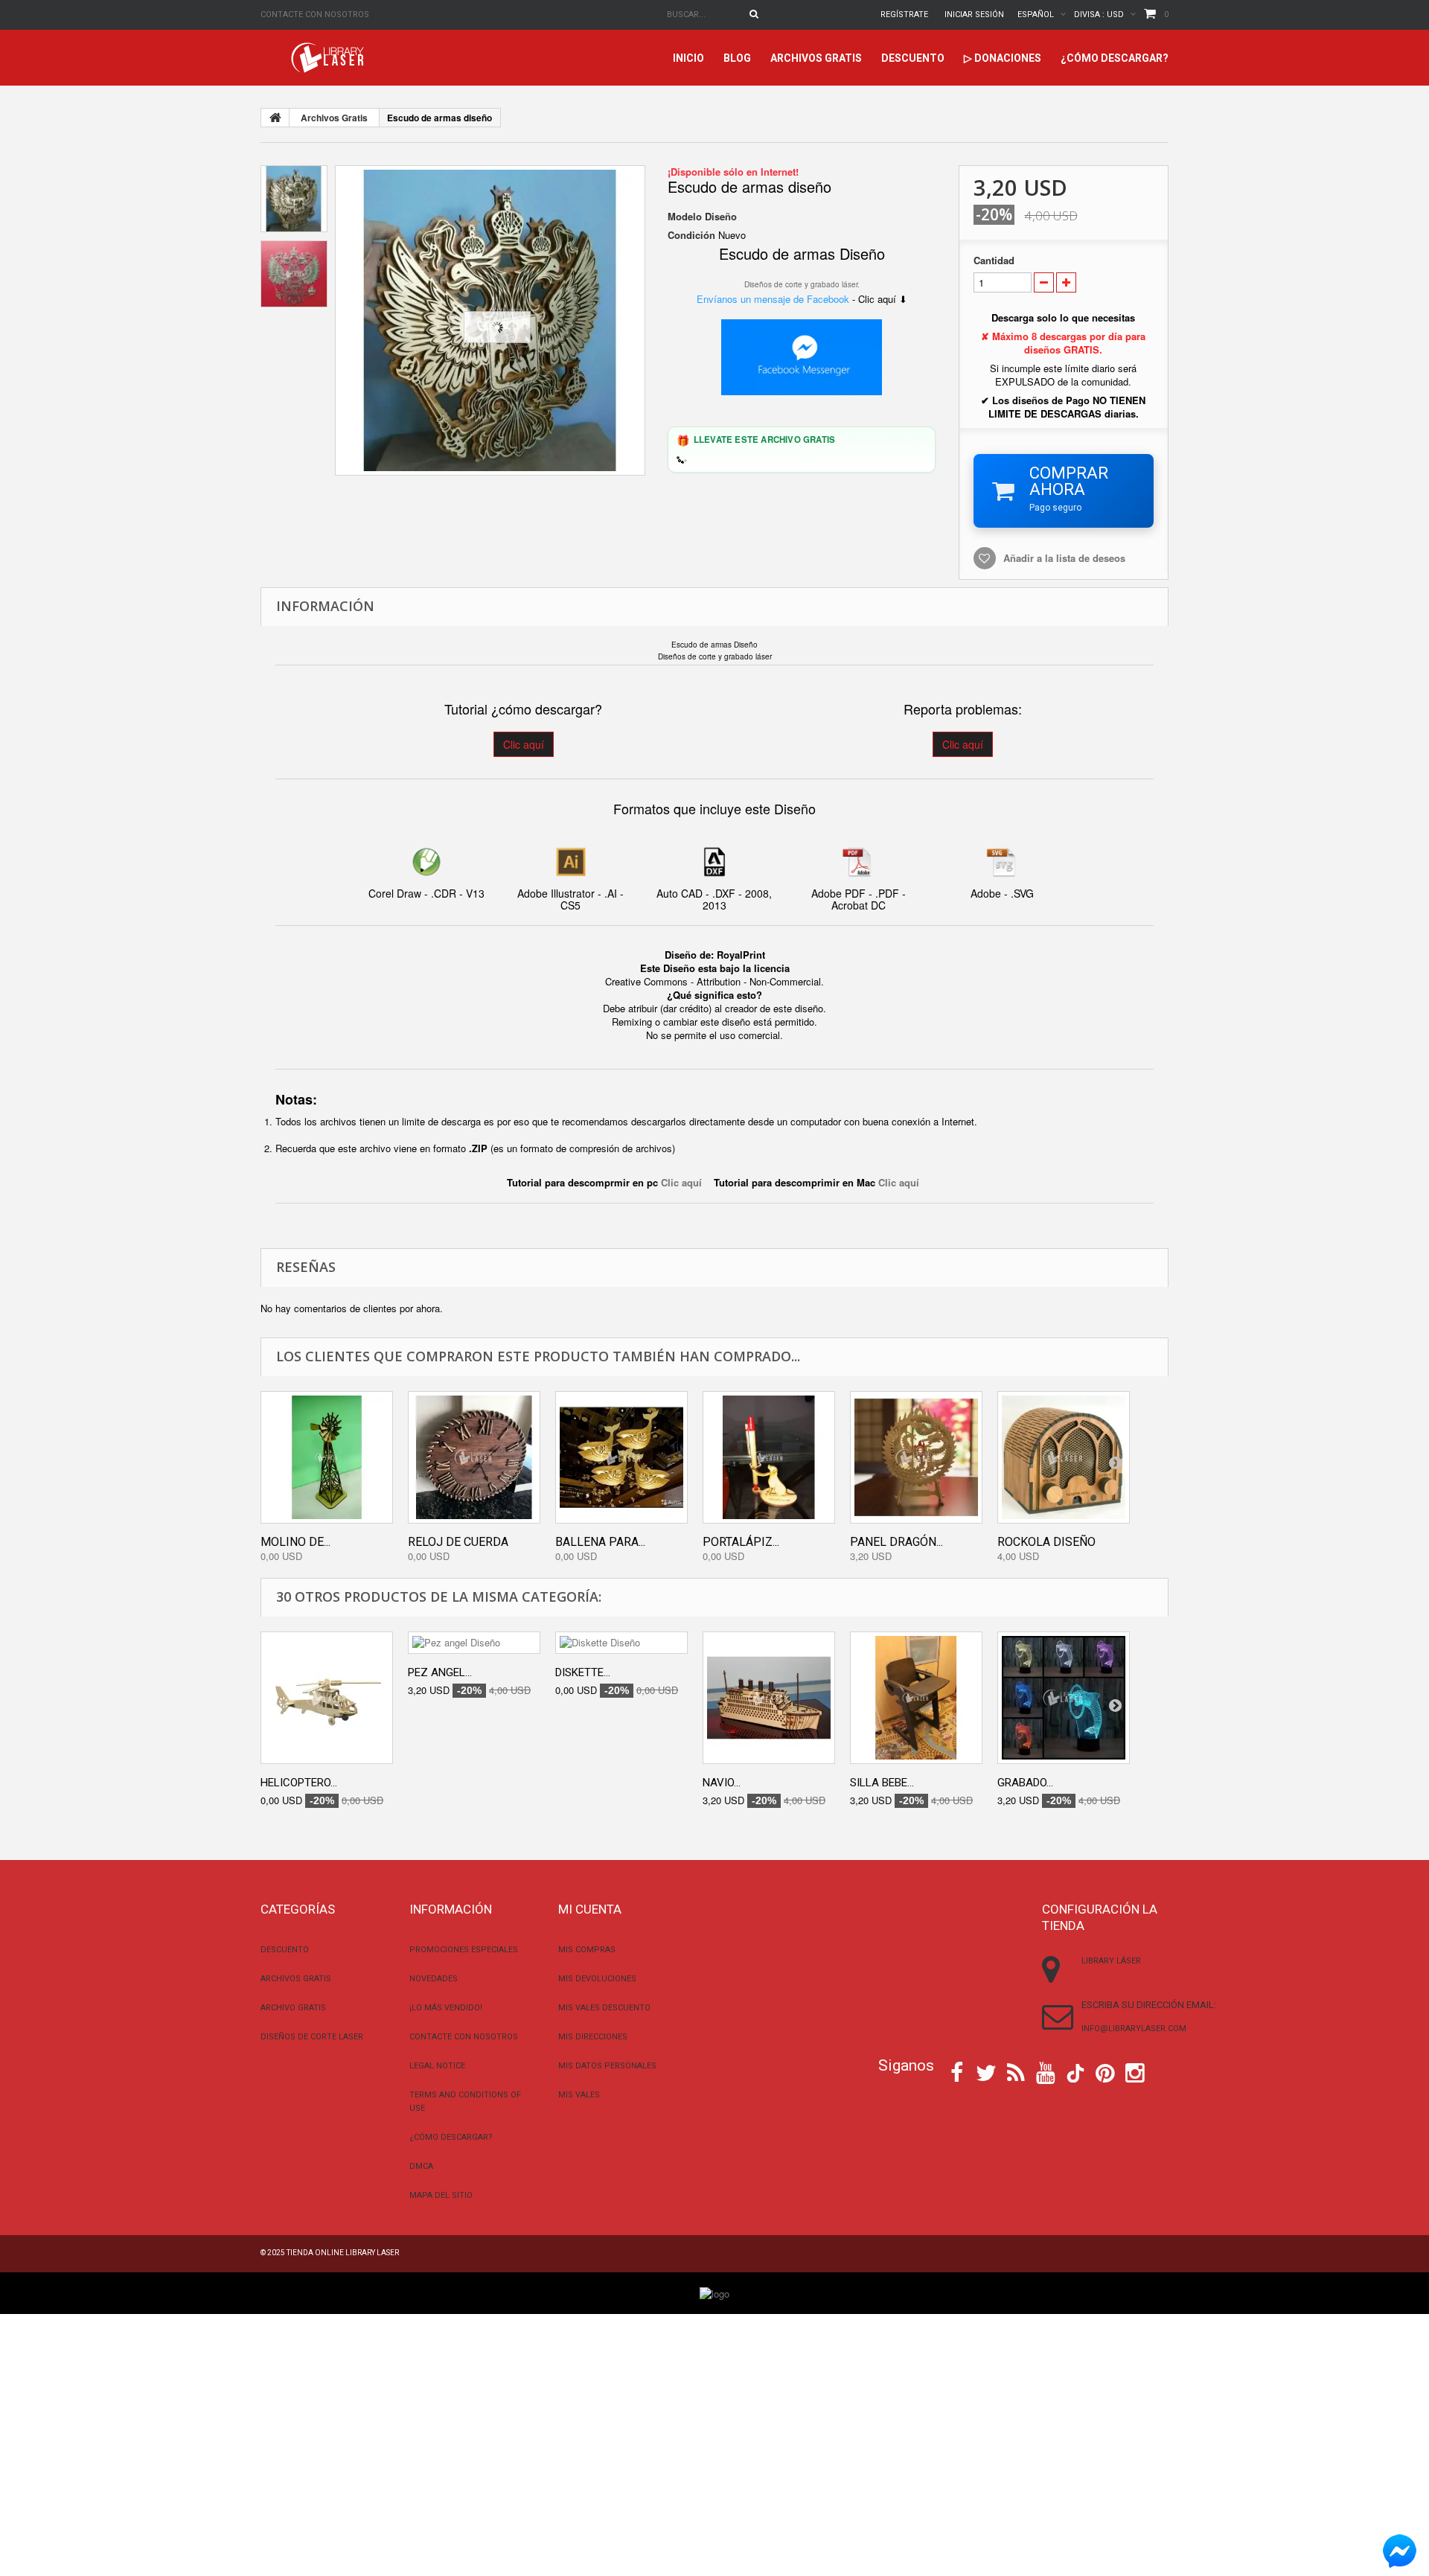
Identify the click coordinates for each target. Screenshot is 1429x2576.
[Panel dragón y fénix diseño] (916, 1457)
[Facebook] (957, 2071)
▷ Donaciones (1003, 58)
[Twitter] (986, 2071)
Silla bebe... (882, 1783)
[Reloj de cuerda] (474, 1457)
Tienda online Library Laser (343, 2253)
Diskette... (583, 1672)
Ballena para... (600, 1542)
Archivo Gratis (293, 2008)
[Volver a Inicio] (275, 118)
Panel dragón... (896, 1542)
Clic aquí (524, 744)
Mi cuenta (590, 1909)
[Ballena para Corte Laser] (621, 1457)
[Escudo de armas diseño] (490, 320)
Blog (737, 58)
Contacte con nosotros (315, 15)
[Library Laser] (329, 58)
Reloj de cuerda (458, 1542)
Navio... (722, 1783)
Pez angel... (440, 1672)
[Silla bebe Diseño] (916, 1698)
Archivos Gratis (816, 58)
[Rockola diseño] (1064, 1457)
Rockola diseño (1046, 1542)
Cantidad (994, 261)
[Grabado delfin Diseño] (1064, 1698)
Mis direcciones (593, 2037)
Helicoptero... (299, 1783)
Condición (691, 235)
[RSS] (1016, 2071)
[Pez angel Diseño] (474, 1643)
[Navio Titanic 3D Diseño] (769, 1698)
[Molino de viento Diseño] (327, 1457)
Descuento (913, 58)
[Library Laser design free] (714, 2292)
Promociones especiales (464, 1950)
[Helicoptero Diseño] (327, 1698)
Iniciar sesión (974, 15)
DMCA (421, 2166)
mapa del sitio (441, 2195)
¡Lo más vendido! (446, 2008)
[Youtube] (1046, 2071)
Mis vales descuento (604, 2008)
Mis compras (587, 1950)
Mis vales (579, 2095)
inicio (688, 58)
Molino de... (295, 1542)
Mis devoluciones (597, 1979)
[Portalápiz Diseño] (769, 1457)
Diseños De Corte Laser (312, 2037)
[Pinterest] (1105, 2071)
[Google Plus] (1075, 2073)
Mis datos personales (607, 2066)
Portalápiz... (741, 1542)
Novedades (434, 1979)
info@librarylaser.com (1134, 2029)
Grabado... (1025, 1783)
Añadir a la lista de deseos (1064, 558)
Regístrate (904, 15)
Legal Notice (437, 2066)
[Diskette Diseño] (621, 1643)
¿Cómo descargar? (1115, 58)
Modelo (685, 217)
